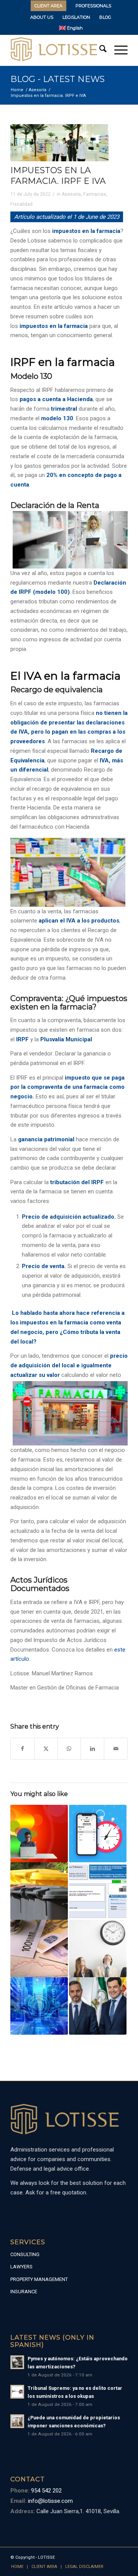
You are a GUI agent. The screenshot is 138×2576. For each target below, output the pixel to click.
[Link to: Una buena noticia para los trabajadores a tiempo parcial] (98, 1948)
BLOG (105, 17)
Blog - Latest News (58, 79)
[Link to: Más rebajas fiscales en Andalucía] (98, 2006)
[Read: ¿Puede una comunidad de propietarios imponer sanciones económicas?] (17, 2421)
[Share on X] (46, 1749)
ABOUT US (42, 17)
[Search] (99, 50)
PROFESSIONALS (93, 6)
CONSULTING (25, 2254)
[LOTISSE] (57, 50)
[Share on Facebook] (22, 1749)
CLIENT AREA (48, 6)
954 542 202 (46, 2491)
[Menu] (117, 50)
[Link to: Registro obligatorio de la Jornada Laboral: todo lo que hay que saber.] (98, 1834)
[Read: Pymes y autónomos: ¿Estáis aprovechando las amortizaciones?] (17, 2362)
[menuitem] (49, 6)
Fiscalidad (21, 204)
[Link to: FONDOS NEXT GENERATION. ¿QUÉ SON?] (39, 2006)
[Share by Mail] (116, 1749)
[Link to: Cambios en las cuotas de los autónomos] (39, 1834)
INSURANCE (24, 2292)
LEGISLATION (76, 17)
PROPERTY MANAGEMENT (39, 2279)
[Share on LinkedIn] (92, 1749)
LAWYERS (21, 2267)
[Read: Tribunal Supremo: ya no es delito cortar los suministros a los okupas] (17, 2392)
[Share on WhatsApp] (69, 1749)
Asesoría (71, 194)
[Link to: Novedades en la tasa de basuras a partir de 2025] (39, 1891)
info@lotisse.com (50, 2501)
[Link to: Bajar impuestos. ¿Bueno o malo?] (39, 1948)
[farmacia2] (59, 143)
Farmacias (95, 194)
